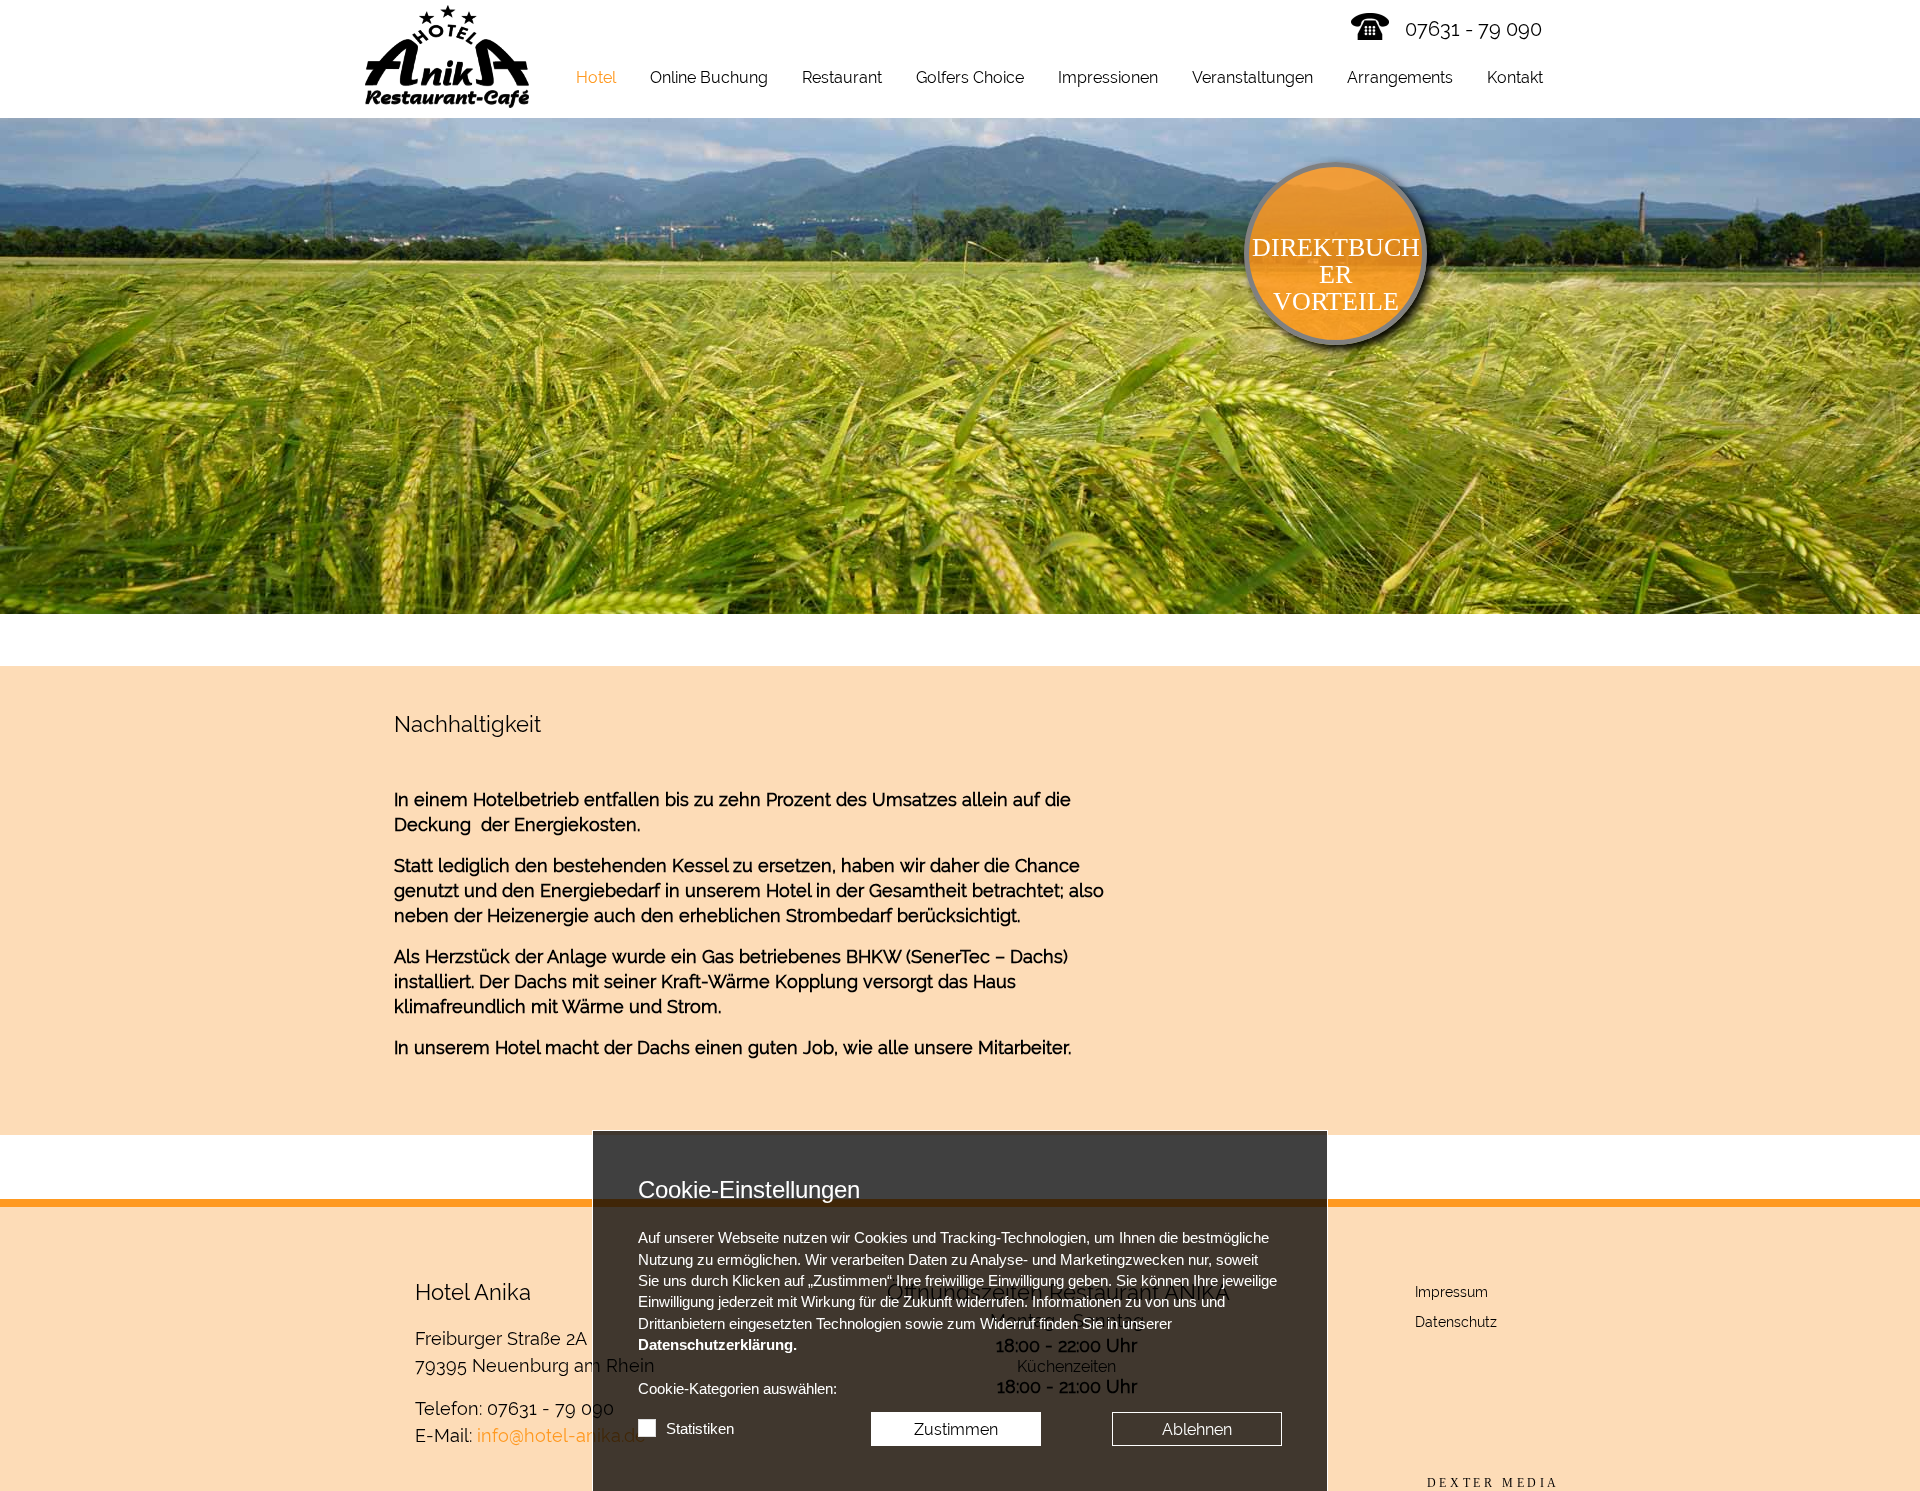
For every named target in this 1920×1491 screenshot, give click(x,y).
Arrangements (1400, 77)
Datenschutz (1456, 1322)
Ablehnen (1197, 1429)
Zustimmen (956, 1429)
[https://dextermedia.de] (1493, 1482)
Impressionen (1108, 77)
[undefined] (1335, 919)
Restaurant (842, 77)
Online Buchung (709, 77)
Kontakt (1515, 77)
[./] (447, 56)
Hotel (596, 77)
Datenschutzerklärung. (717, 1345)
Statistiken (700, 1429)
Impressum (1451, 1292)
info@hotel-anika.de (561, 1435)
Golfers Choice (970, 77)
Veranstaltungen (1252, 77)
